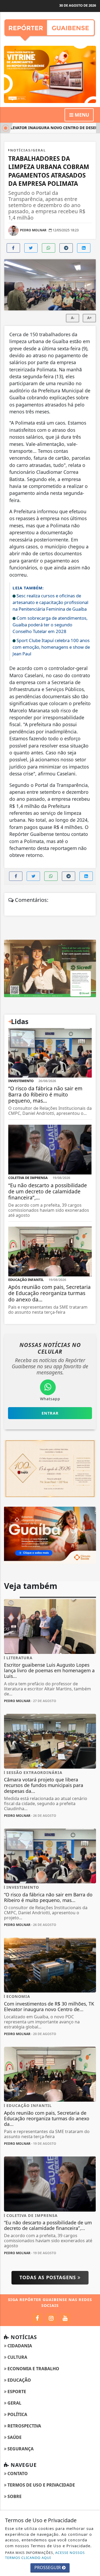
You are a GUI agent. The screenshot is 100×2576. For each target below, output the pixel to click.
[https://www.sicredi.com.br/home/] (50, 968)
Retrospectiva (24, 2426)
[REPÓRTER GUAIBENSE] (50, 74)
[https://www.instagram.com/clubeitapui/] (50, 1468)
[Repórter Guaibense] (50, 28)
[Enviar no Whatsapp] (49, 248)
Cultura (17, 2357)
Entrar (50, 1413)
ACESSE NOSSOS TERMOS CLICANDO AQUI (45, 2555)
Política (17, 2414)
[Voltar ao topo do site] (92, 1417)
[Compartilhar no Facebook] (13, 248)
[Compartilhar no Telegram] (66, 248)
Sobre (14, 2496)
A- (73, 318)
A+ (89, 318)
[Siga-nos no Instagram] (51, 2318)
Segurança (20, 2449)
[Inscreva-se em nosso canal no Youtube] (65, 2318)
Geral (14, 2403)
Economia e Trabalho (33, 2369)
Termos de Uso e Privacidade (41, 2485)
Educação (19, 2380)
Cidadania (19, 2346)
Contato (17, 2474)
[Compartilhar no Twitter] (31, 248)
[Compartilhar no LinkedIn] (84, 248)
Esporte (16, 2392)
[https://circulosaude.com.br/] (50, 1535)
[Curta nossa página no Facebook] (37, 2318)
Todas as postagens (49, 2277)
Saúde (14, 2437)
